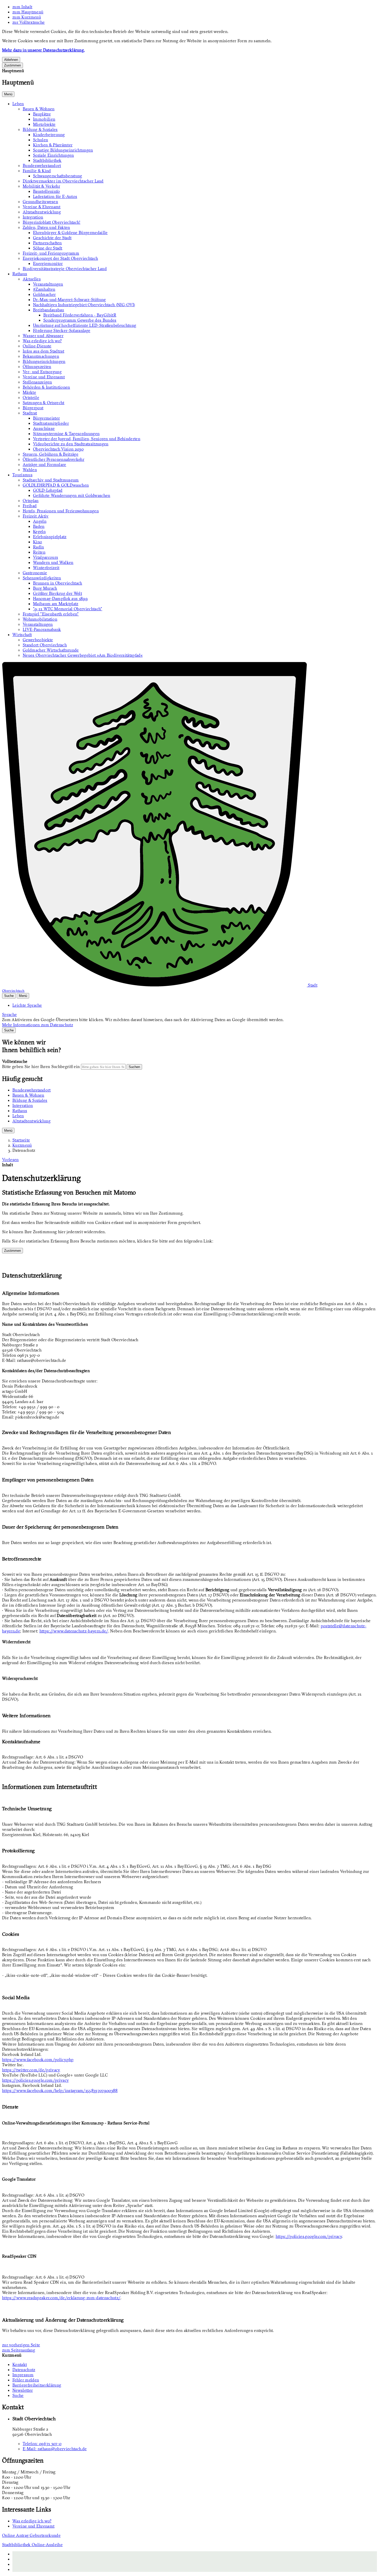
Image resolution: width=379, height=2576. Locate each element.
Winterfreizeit (46, 568)
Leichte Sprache (27, 1005)
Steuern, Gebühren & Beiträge (51, 454)
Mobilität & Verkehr (41, 186)
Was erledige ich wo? (42, 341)
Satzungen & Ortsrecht (44, 403)
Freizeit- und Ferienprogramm (51, 253)
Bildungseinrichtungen (44, 361)
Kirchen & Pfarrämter (53, 145)
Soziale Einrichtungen (53, 155)
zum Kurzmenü (27, 17)
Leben (18, 104)
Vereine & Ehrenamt (42, 207)
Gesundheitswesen (40, 202)
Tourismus (22, 475)
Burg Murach (45, 588)
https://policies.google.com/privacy (35, 2080)
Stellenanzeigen (37, 382)
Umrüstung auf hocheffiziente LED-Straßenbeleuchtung (85, 325)
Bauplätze (42, 114)
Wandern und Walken (53, 562)
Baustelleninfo (46, 191)
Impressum (23, 2375)
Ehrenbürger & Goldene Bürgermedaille (70, 232)
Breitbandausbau (49, 310)
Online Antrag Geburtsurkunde (31, 2535)
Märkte (29, 392)
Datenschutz (24, 1150)
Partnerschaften (47, 243)
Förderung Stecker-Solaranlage (62, 330)
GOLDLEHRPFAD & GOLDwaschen (56, 485)
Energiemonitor (48, 263)
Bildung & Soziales (40, 129)
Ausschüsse (44, 428)
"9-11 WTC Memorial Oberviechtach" (68, 609)
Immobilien (44, 119)
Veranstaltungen (48, 284)
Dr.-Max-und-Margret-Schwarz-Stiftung (69, 299)
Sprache (9, 1014)
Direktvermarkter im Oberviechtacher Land (63, 181)
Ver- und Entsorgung (42, 372)
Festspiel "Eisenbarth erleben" (51, 614)
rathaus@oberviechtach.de (55, 2449)
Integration (33, 217)
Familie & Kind (37, 171)
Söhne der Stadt (48, 248)
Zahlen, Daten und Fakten (46, 227)
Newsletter (23, 2390)
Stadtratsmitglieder (51, 423)
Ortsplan (31, 501)
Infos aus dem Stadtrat (43, 351)
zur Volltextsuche (28, 22)
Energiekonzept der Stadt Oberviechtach (60, 258)
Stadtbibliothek (47, 160)
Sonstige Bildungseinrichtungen (63, 150)
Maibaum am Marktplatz (56, 604)
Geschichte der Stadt (52, 238)
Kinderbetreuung (49, 135)
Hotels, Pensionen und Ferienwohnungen (61, 511)
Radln (39, 547)
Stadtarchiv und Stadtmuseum (51, 480)
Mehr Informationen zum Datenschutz (38, 1025)
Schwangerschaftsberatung (58, 176)
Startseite (21, 1140)
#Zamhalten (44, 289)
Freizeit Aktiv (36, 516)
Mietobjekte (44, 124)
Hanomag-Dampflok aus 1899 (60, 598)
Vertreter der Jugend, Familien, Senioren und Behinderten (87, 439)
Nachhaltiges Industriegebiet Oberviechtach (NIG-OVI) (84, 305)
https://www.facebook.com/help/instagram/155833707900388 (60, 2090)
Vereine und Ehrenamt (44, 377)
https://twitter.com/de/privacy (31, 2070)
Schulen (40, 140)
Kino (38, 542)
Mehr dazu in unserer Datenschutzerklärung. (43, 50)
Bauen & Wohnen (39, 109)
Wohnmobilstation (40, 619)
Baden (39, 526)
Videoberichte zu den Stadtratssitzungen (71, 444)
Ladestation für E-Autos (55, 196)
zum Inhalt (22, 7)
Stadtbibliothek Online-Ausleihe (32, 2545)
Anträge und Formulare (44, 464)
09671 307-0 (42, 2444)
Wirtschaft (22, 635)
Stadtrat (30, 413)
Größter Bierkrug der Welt (57, 593)
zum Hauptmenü (28, 12)
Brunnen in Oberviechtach (58, 583)
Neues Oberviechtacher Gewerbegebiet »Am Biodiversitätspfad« (83, 655)
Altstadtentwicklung (42, 212)
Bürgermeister (46, 418)
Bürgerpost (33, 408)
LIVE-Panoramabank (42, 629)
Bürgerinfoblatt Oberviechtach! (52, 222)
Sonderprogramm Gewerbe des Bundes (80, 320)
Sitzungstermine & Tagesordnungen (66, 433)
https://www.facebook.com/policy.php (38, 2060)
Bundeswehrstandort (42, 165)
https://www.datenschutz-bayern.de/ (74, 1631)
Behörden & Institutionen (46, 387)
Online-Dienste (37, 346)
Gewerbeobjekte (38, 640)
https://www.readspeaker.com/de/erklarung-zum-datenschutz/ (61, 2298)
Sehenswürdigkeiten (42, 578)
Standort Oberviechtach (45, 645)
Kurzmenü (22, 1145)
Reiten (39, 552)
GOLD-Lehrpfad (48, 490)
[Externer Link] (195, 2559)
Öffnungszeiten (37, 366)
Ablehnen (11, 60)
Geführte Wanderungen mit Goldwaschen (72, 495)
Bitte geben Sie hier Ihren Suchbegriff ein (41, 1066)
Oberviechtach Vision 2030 (58, 449)
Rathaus (20, 274)
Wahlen (30, 470)
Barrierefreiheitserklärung (37, 2385)
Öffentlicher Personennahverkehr (53, 459)
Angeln (40, 521)
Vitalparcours (46, 557)
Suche (18, 2395)
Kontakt (20, 2364)
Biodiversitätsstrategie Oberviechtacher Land (65, 269)
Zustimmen (13, 65)
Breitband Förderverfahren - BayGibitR (80, 315)
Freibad (30, 506)
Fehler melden (26, 2380)
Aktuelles (32, 279)
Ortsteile (31, 397)
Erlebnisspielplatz (50, 537)
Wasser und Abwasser (43, 336)
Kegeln (39, 531)
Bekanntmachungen (41, 356)
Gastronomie (35, 573)
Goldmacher (44, 294)
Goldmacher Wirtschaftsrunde (51, 650)
